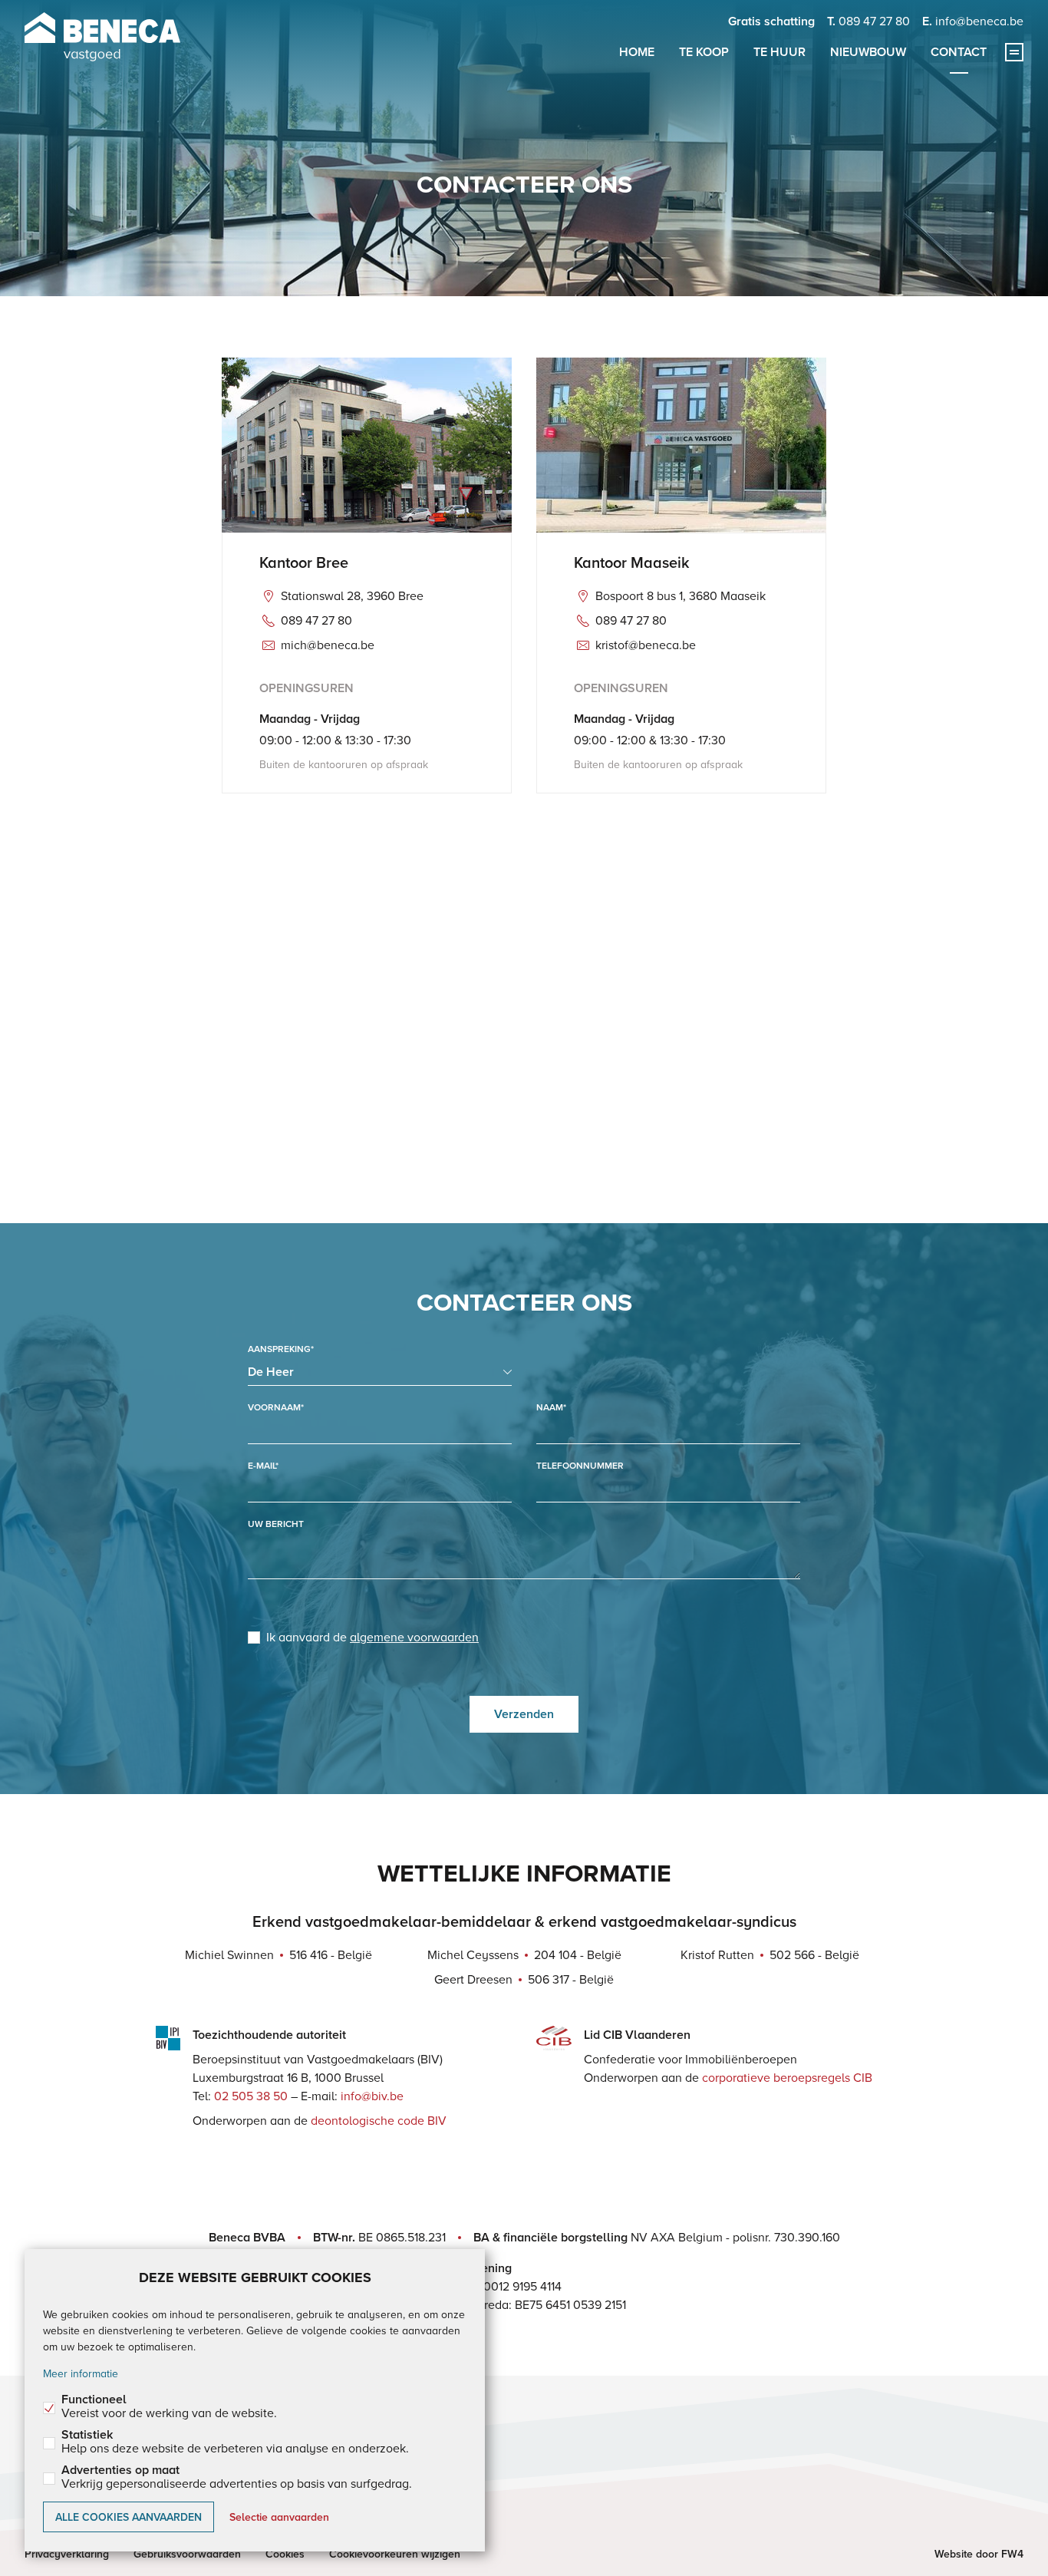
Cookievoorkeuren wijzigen (395, 2554)
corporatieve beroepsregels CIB (787, 2078)
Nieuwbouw (868, 52)
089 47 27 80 (868, 21)
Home (637, 52)
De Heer (271, 1372)
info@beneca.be (973, 21)
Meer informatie (81, 2374)
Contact (959, 52)
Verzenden (524, 1714)
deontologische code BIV (379, 2121)
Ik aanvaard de (372, 1638)
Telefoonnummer (580, 1466)
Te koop (704, 52)
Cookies (285, 2554)
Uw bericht (276, 1524)
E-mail (262, 1466)
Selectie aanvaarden (279, 2517)
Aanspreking (279, 1349)
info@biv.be (372, 2096)
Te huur (779, 52)
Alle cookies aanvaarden (129, 2517)
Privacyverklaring (67, 2554)
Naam (550, 1407)
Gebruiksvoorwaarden (187, 2554)
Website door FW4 (979, 2554)
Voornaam (274, 1407)
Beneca (102, 37)
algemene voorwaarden (414, 1638)
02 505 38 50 (251, 2096)
